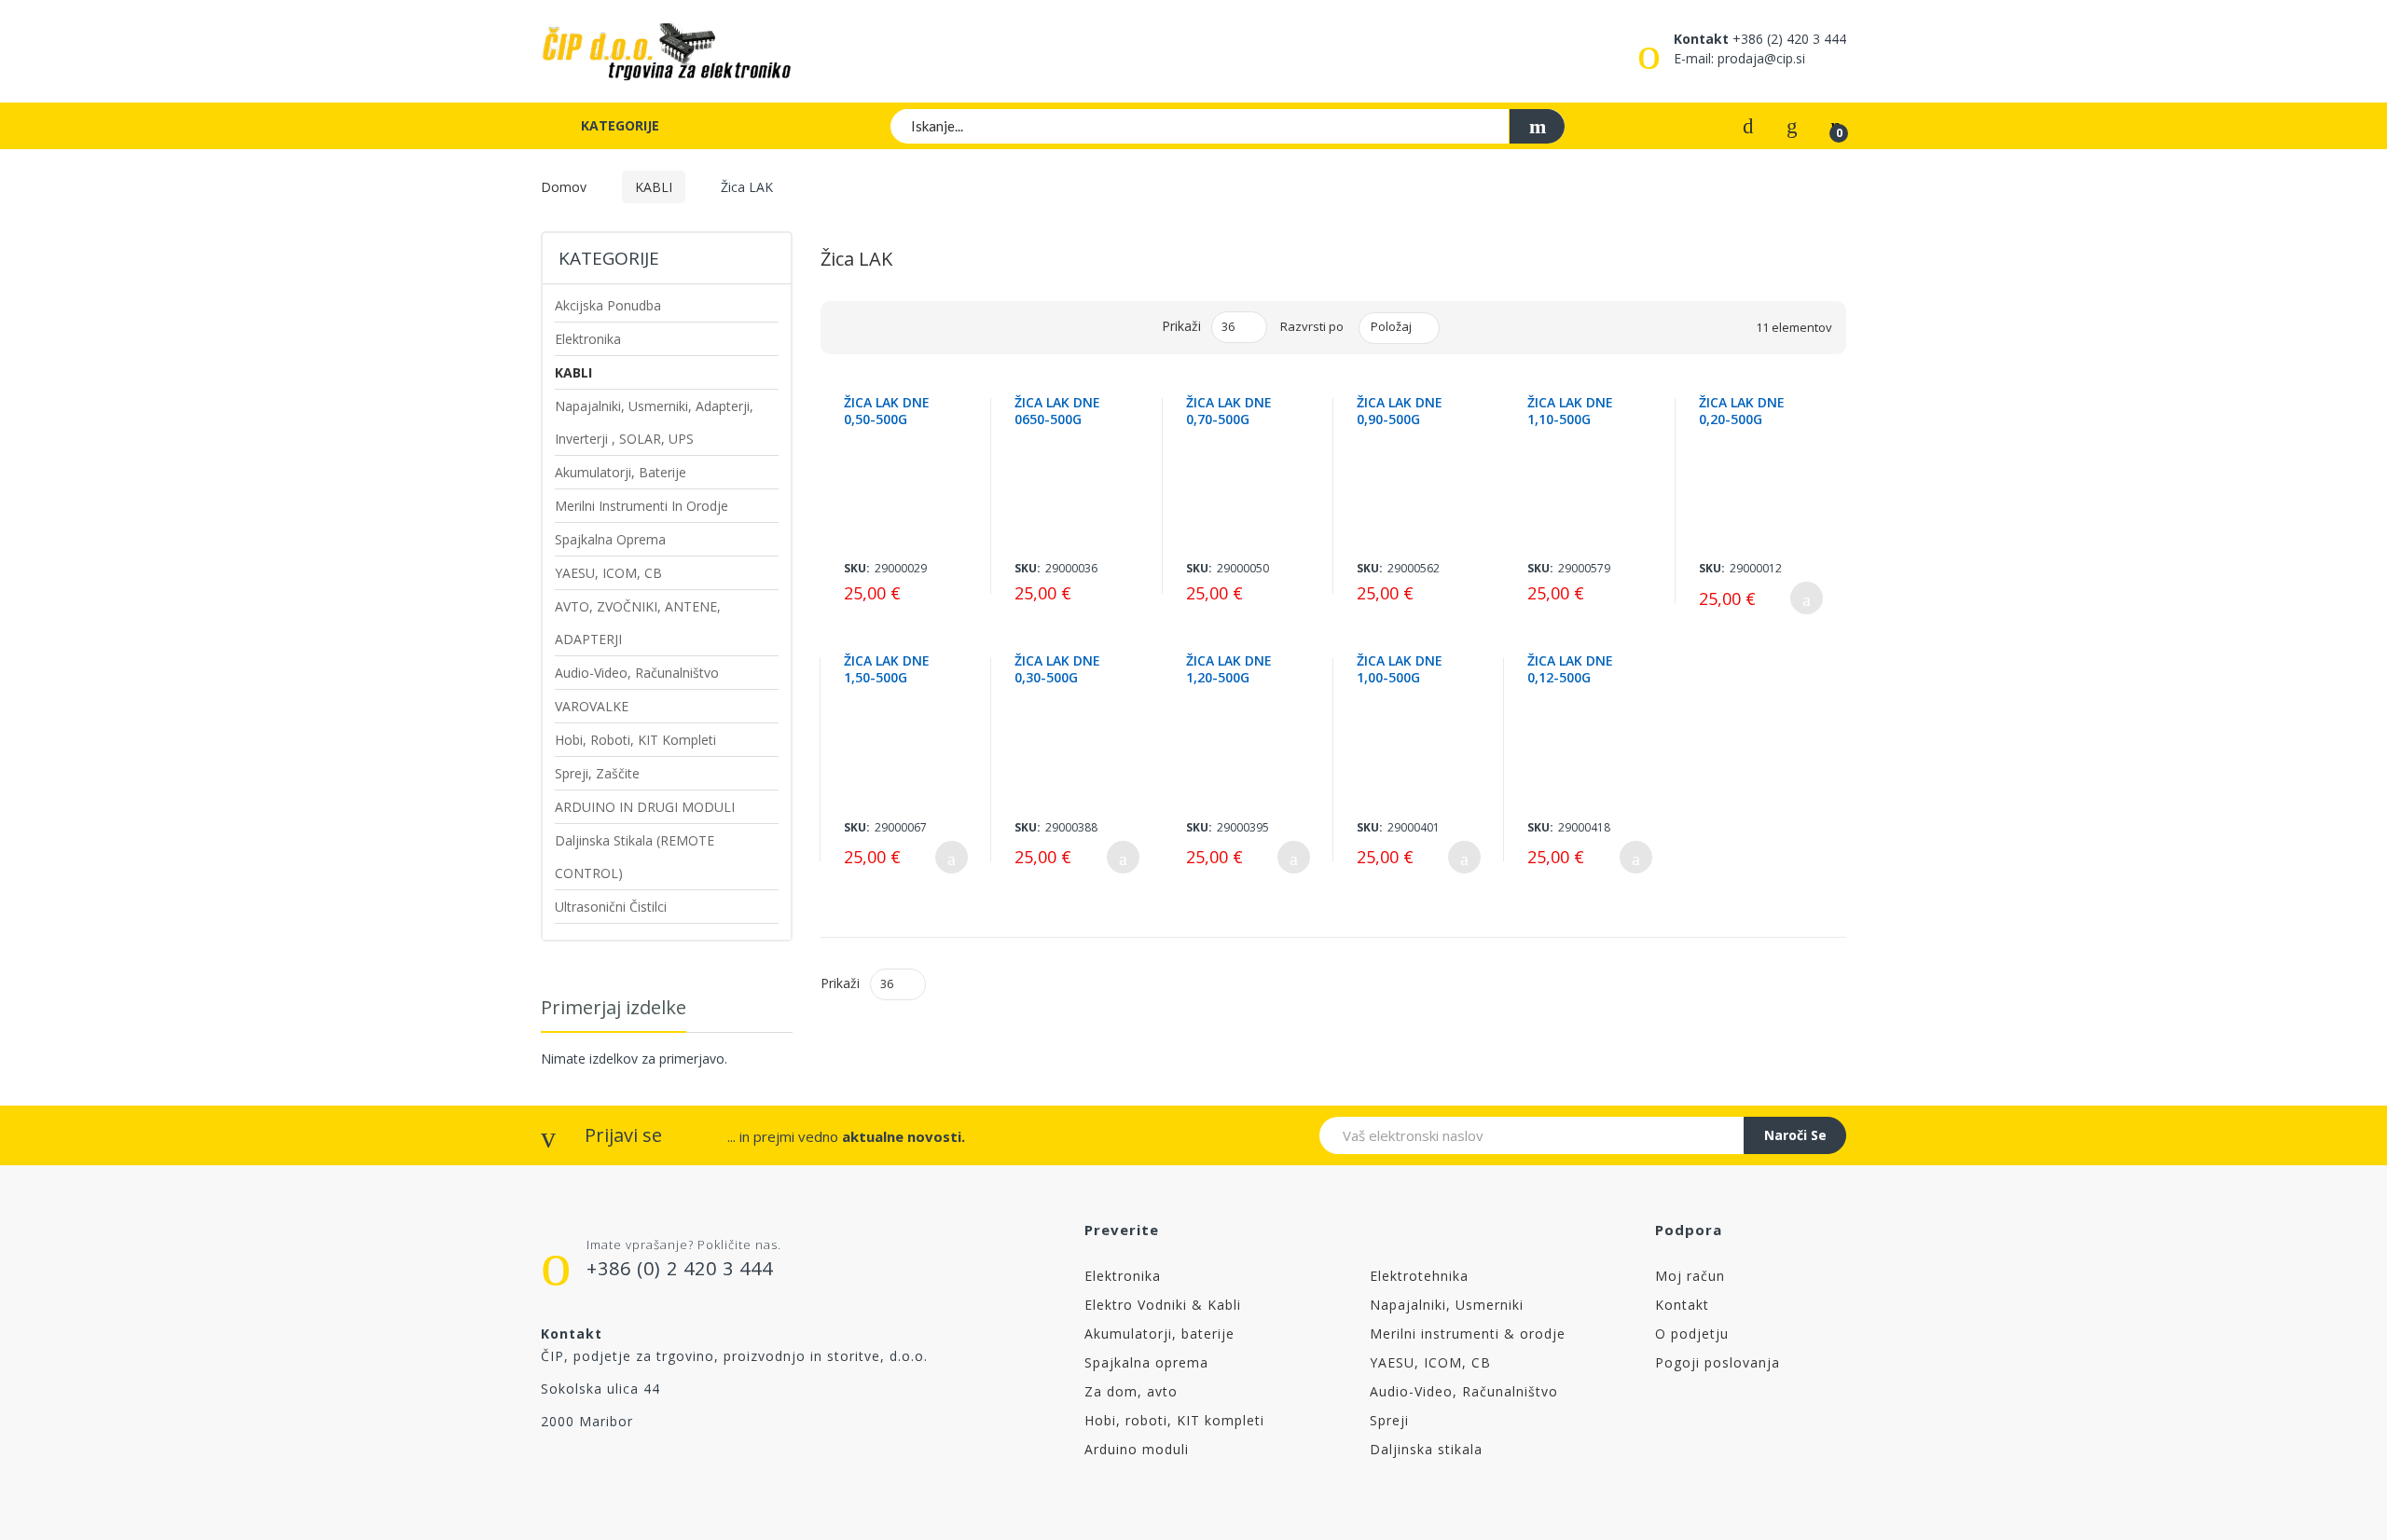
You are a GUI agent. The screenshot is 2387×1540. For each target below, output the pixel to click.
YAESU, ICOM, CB (1430, 1362)
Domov (564, 187)
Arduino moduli (1137, 1449)
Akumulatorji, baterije (1159, 1334)
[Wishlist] (1792, 124)
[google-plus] (666, 1468)
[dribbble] (705, 1468)
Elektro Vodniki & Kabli (1163, 1305)
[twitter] (588, 1468)
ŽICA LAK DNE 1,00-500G (1400, 669)
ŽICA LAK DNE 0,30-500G (1057, 669)
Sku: (857, 568)
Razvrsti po (1312, 326)
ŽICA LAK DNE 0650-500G (1057, 411)
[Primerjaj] (1748, 124)
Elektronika (1123, 1276)
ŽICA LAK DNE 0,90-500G (1400, 411)
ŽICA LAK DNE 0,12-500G (1570, 669)
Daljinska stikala (1426, 1449)
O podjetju (1692, 1334)
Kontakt (1682, 1305)
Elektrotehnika (1419, 1276)
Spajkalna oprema (1146, 1362)
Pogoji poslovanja (1718, 1362)
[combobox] (1228, 126)
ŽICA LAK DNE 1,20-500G (1229, 669)
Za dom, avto (1131, 1391)
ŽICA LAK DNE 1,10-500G (1570, 411)
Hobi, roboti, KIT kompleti (1174, 1420)
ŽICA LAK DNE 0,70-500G (1229, 411)
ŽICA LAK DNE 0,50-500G (887, 411)
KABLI (654, 187)
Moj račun (1690, 1276)
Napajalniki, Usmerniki (1447, 1305)
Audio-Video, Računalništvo (1464, 1391)
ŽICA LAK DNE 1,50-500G (887, 669)
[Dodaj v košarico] (1807, 598)
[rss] (627, 1468)
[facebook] (549, 1468)
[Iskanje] (1537, 126)
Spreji (1389, 1420)
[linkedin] (745, 1468)
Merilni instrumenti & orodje (1468, 1334)
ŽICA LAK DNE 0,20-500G (1742, 411)
